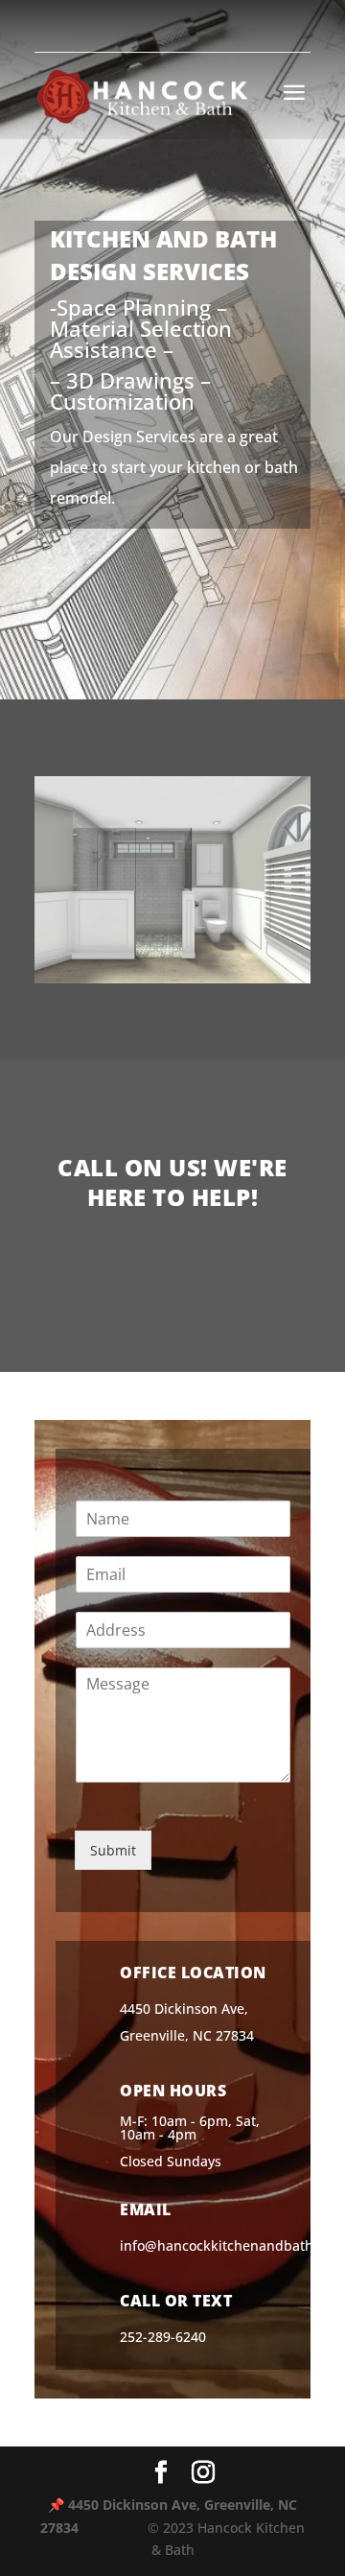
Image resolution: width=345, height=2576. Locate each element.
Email (146, 2210)
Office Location (193, 1973)
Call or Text (176, 2301)
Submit (113, 1850)
